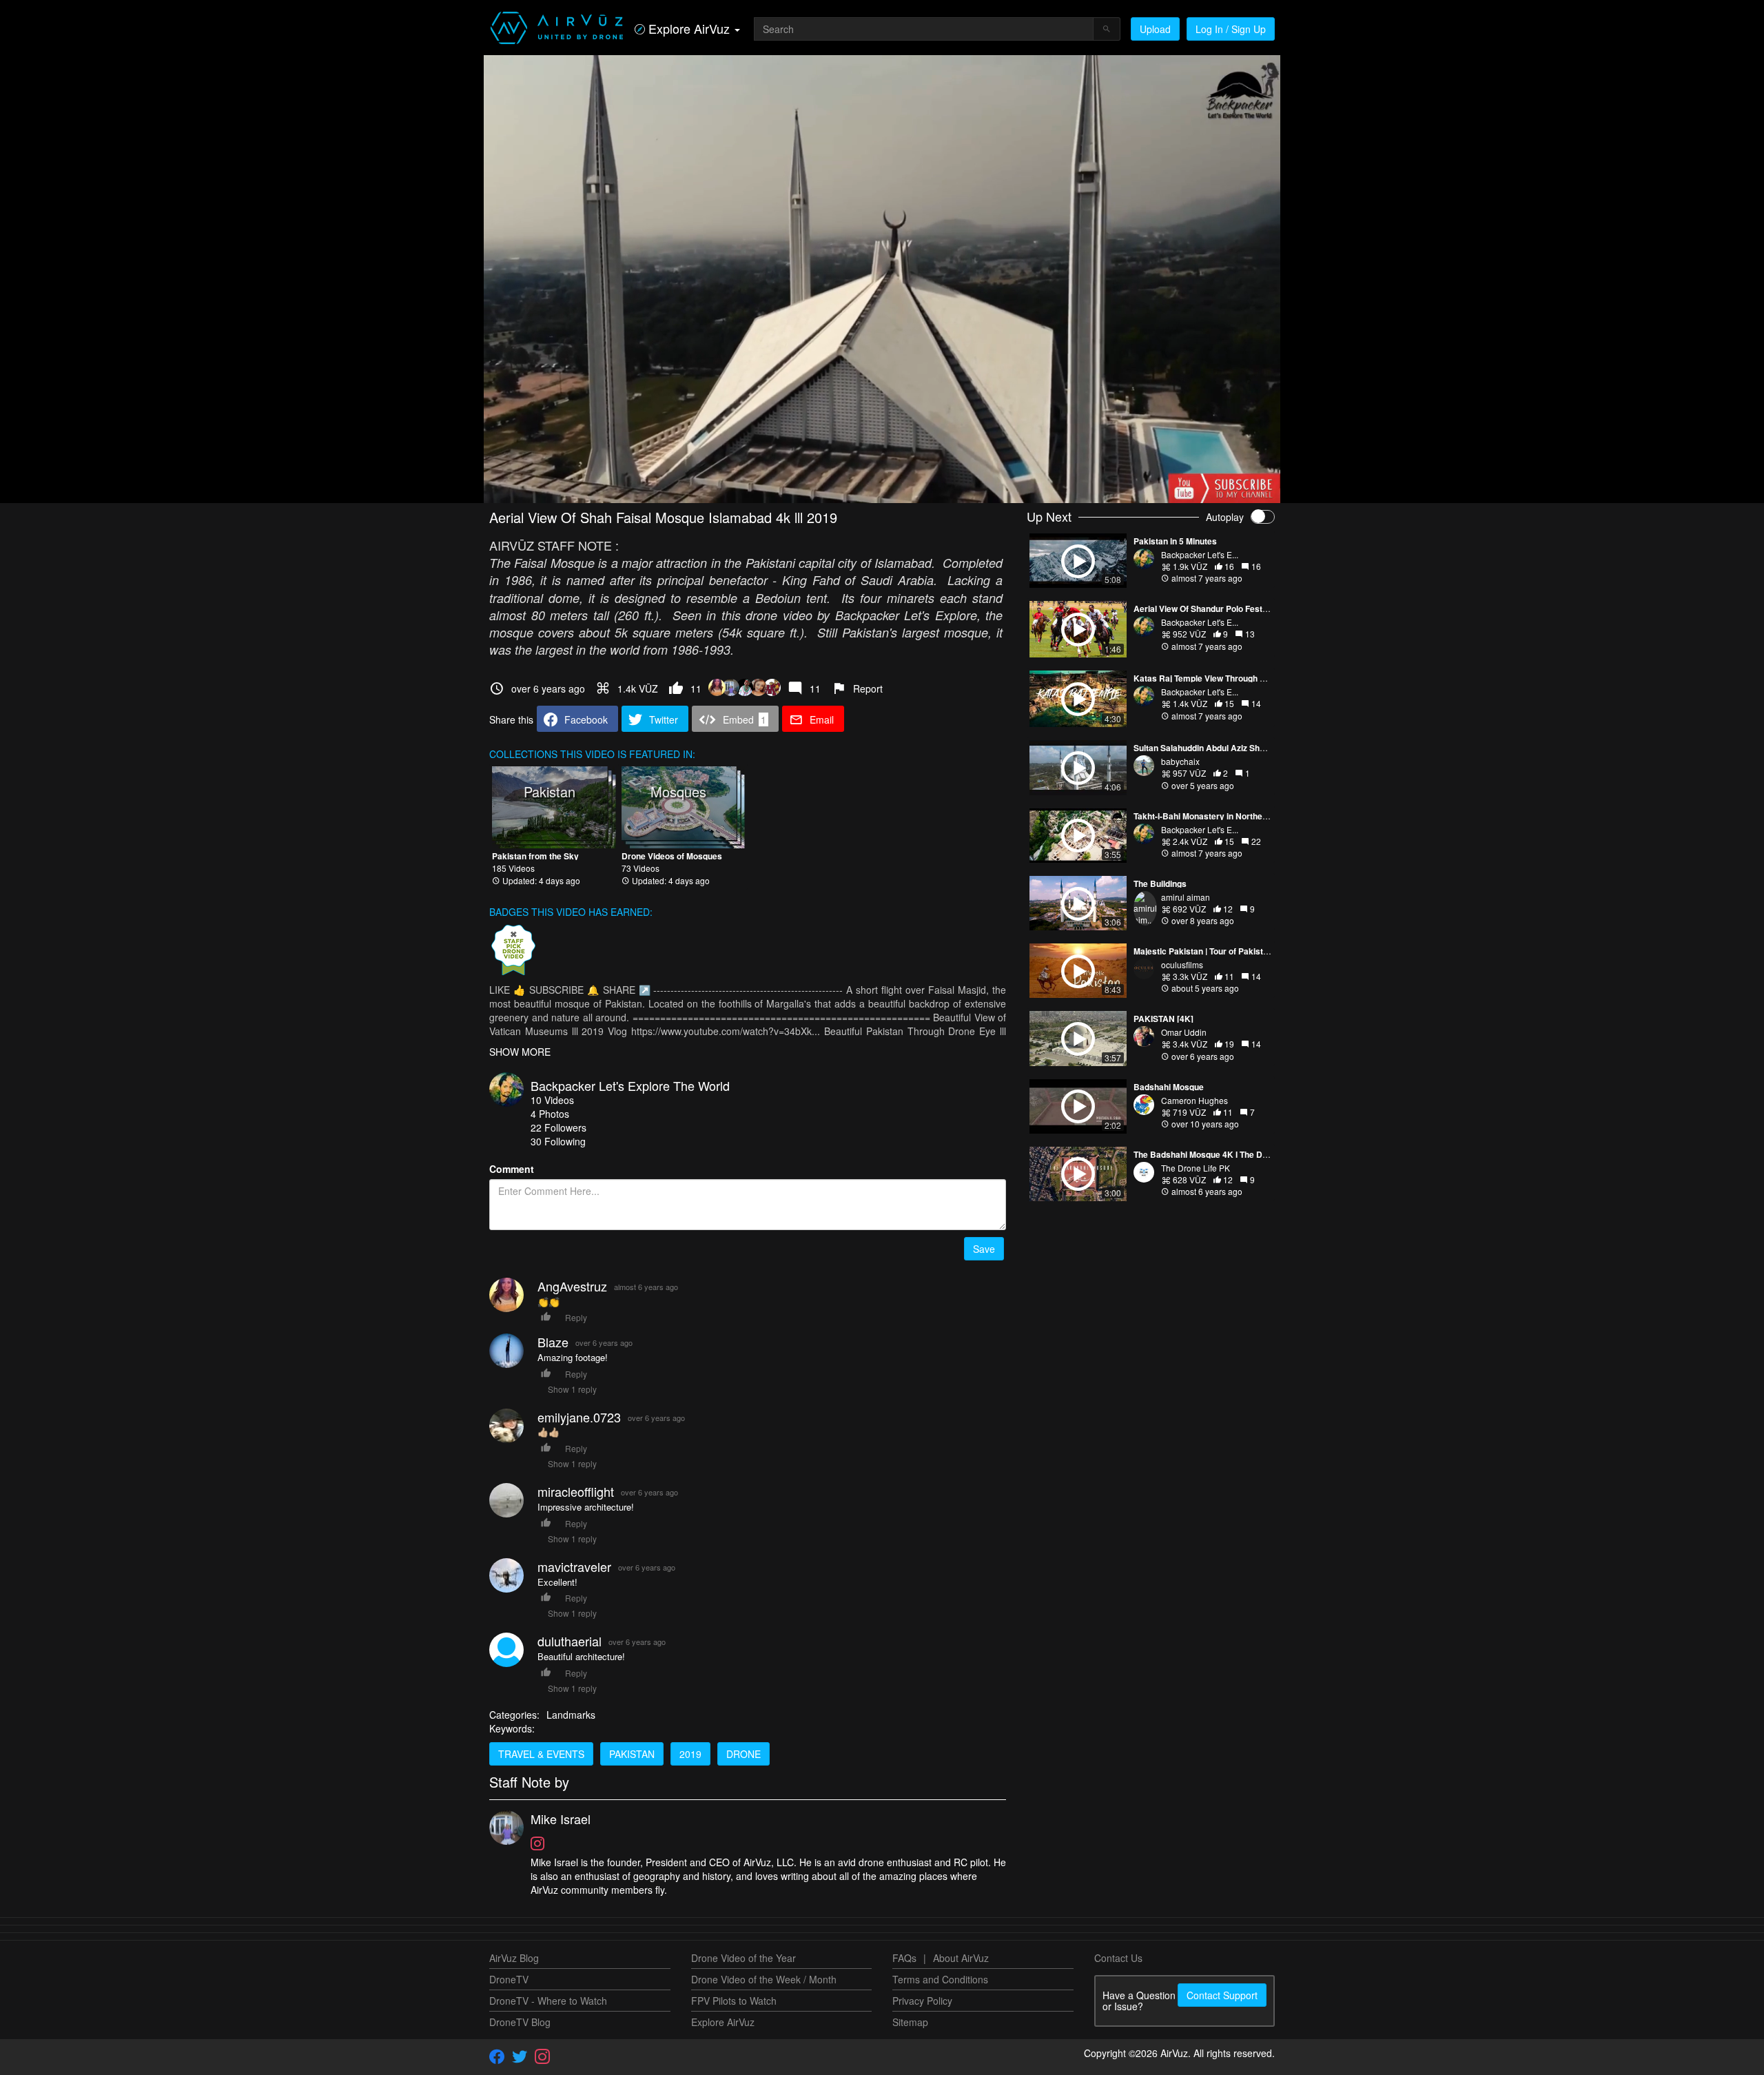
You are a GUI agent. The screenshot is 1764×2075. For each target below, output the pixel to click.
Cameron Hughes (1194, 1100)
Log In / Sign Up (1231, 29)
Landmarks (571, 1715)
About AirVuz (961, 1958)
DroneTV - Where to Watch (548, 2001)
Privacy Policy (922, 2001)
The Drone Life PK (1196, 1168)
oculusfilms (1182, 964)
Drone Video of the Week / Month (764, 1979)
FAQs (904, 1958)
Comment (512, 1169)
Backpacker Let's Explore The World (630, 1085)
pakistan (632, 1754)
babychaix (1180, 761)
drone (743, 1754)
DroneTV (509, 1979)
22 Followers (558, 1127)
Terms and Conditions (940, 1979)
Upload (1155, 29)
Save (984, 1249)
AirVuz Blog (514, 1958)
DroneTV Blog (520, 2022)
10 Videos (552, 1100)
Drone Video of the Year (743, 1958)
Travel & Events (541, 1754)
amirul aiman (1186, 897)
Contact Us (1118, 1958)
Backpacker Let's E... (1200, 554)
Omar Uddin (1184, 1032)
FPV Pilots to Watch (734, 2001)
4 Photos (550, 1114)
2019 (690, 1754)
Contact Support (1222, 1995)
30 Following (558, 1141)
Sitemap (910, 2022)
